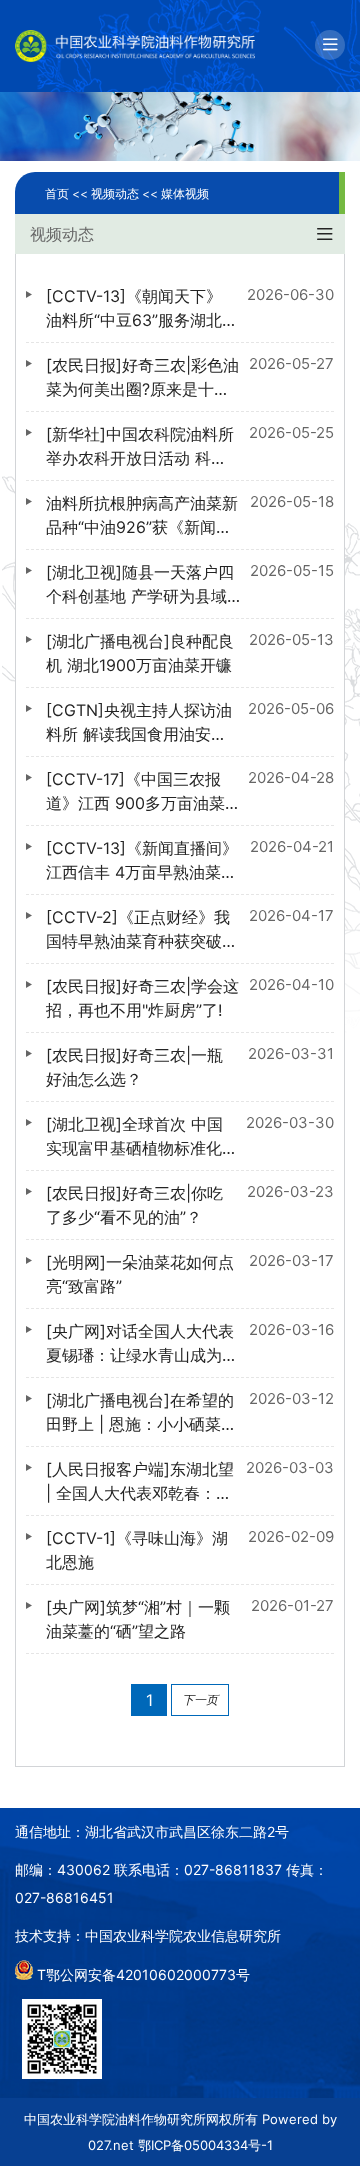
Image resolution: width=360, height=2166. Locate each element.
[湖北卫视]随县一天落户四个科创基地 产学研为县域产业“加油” (140, 585)
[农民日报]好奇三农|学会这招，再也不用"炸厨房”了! (142, 998)
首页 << (68, 193)
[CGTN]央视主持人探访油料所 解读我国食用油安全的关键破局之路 (139, 723)
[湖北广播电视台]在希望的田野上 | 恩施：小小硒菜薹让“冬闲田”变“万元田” (141, 1413)
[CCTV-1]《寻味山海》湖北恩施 (137, 1550)
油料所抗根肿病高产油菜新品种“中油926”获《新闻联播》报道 (142, 516)
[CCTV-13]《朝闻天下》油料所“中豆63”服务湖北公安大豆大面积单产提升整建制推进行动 (134, 309)
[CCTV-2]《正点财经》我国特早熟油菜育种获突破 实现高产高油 (138, 930)
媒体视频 (185, 193)
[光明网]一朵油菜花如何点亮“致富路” (140, 1274)
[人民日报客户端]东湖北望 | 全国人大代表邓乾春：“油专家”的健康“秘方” (140, 1482)
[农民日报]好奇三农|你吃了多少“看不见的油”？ (134, 1205)
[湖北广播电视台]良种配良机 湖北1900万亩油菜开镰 (140, 653)
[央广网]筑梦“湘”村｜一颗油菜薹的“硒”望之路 (138, 1619)
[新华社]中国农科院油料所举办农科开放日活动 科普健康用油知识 (140, 447)
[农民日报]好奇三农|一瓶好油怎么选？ (134, 1067)
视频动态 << (126, 193)
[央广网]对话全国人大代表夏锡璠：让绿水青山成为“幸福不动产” (140, 1344)
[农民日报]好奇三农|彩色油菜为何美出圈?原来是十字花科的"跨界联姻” (142, 378)
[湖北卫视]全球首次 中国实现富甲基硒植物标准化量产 (134, 1137)
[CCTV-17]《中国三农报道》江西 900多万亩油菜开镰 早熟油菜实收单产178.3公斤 (135, 792)
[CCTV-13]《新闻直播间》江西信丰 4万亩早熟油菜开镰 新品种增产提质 (142, 861)
